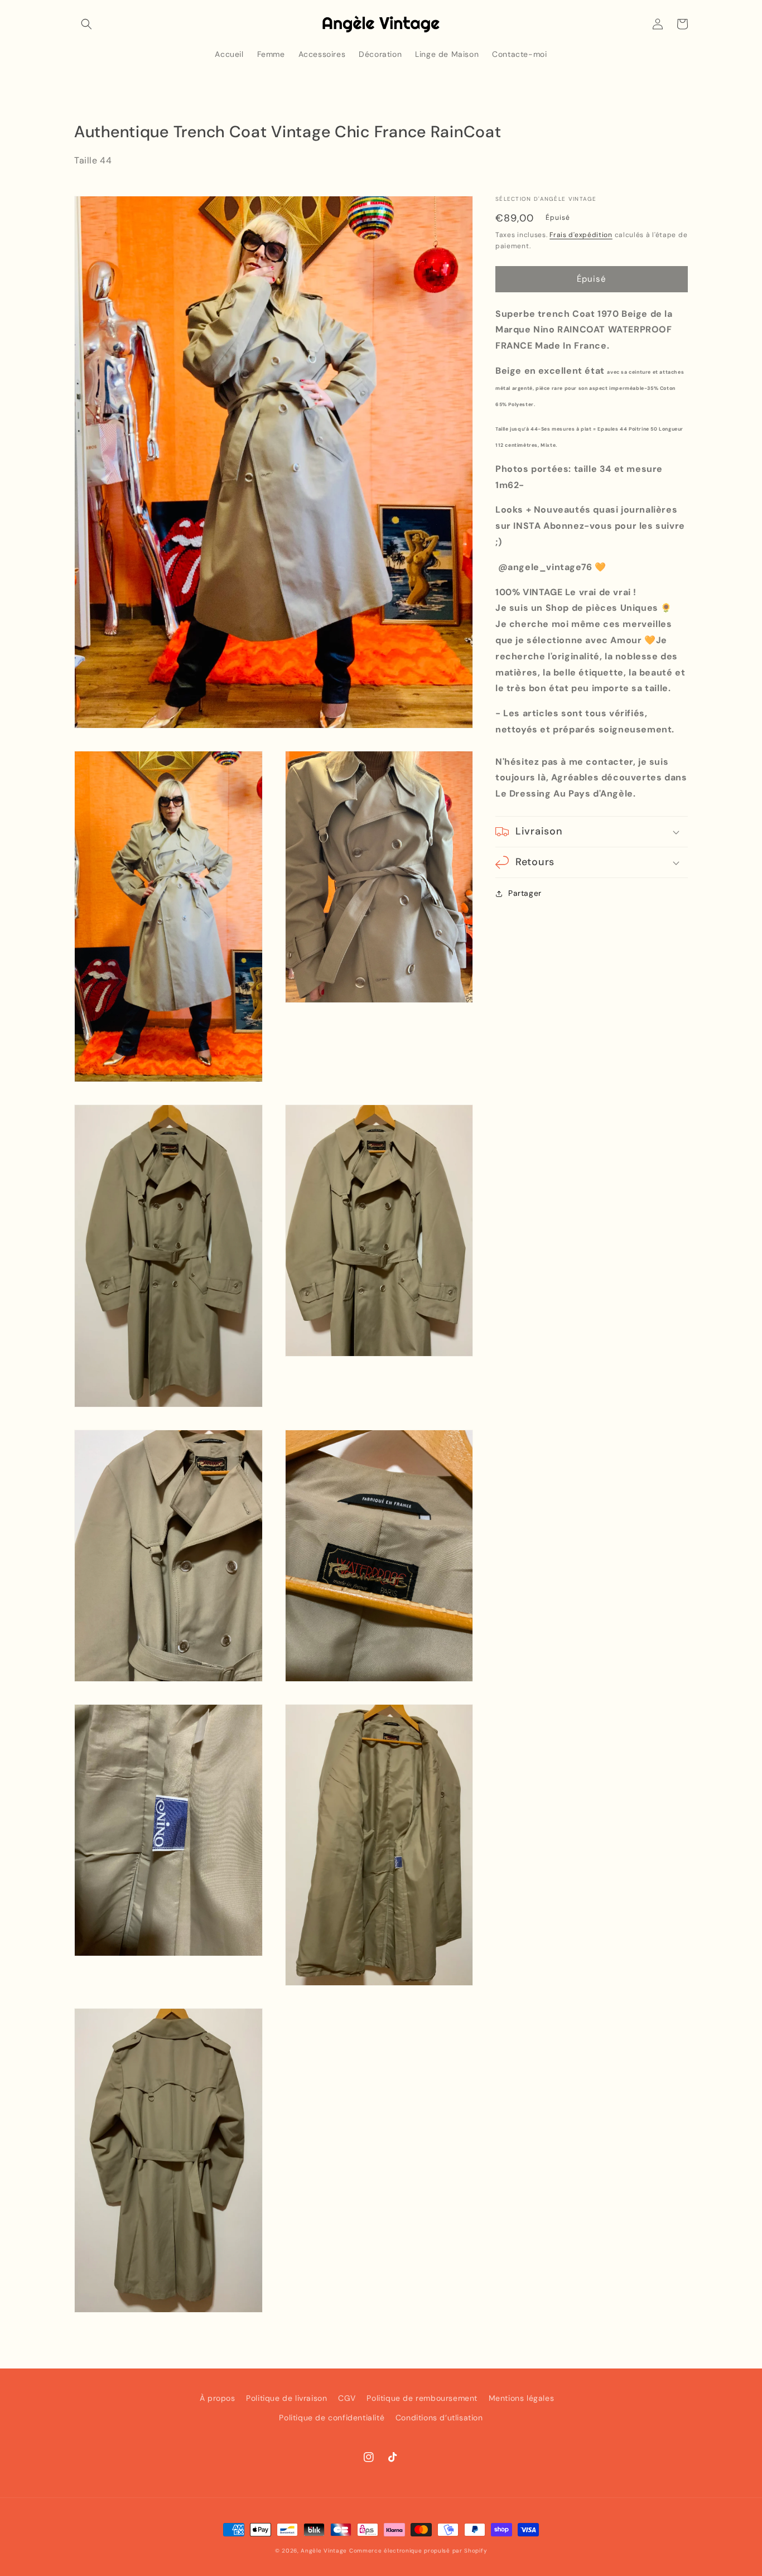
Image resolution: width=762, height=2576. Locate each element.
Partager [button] (525, 893)
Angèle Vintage (324, 2551)
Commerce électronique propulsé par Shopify (418, 2551)
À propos (218, 2398)
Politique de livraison (286, 2398)
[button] (86, 24)
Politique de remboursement (422, 2398)
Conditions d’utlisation (439, 2418)
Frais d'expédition (581, 235)
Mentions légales (522, 2398)
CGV (347, 2398)
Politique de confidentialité (332, 2418)
